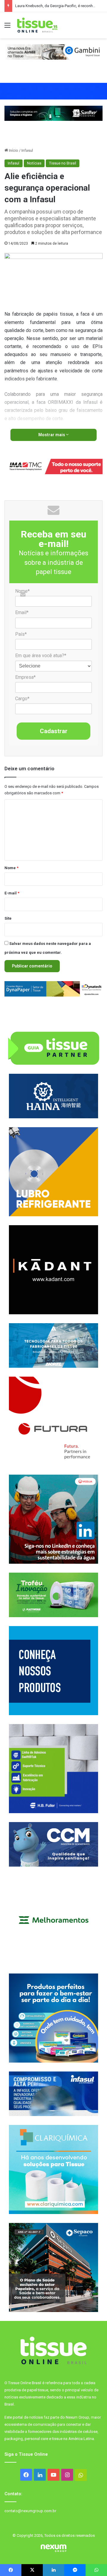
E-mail (12, 893)
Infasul (27, 150)
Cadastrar (54, 731)
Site (8, 918)
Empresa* (25, 677)
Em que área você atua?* (41, 656)
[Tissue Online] (37, 25)
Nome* (22, 591)
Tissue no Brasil (63, 163)
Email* (22, 612)
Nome (11, 868)
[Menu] (7, 27)
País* (21, 634)
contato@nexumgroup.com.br (30, 2511)
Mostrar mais (52, 435)
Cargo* (22, 699)
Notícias (34, 163)
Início (13, 150)
